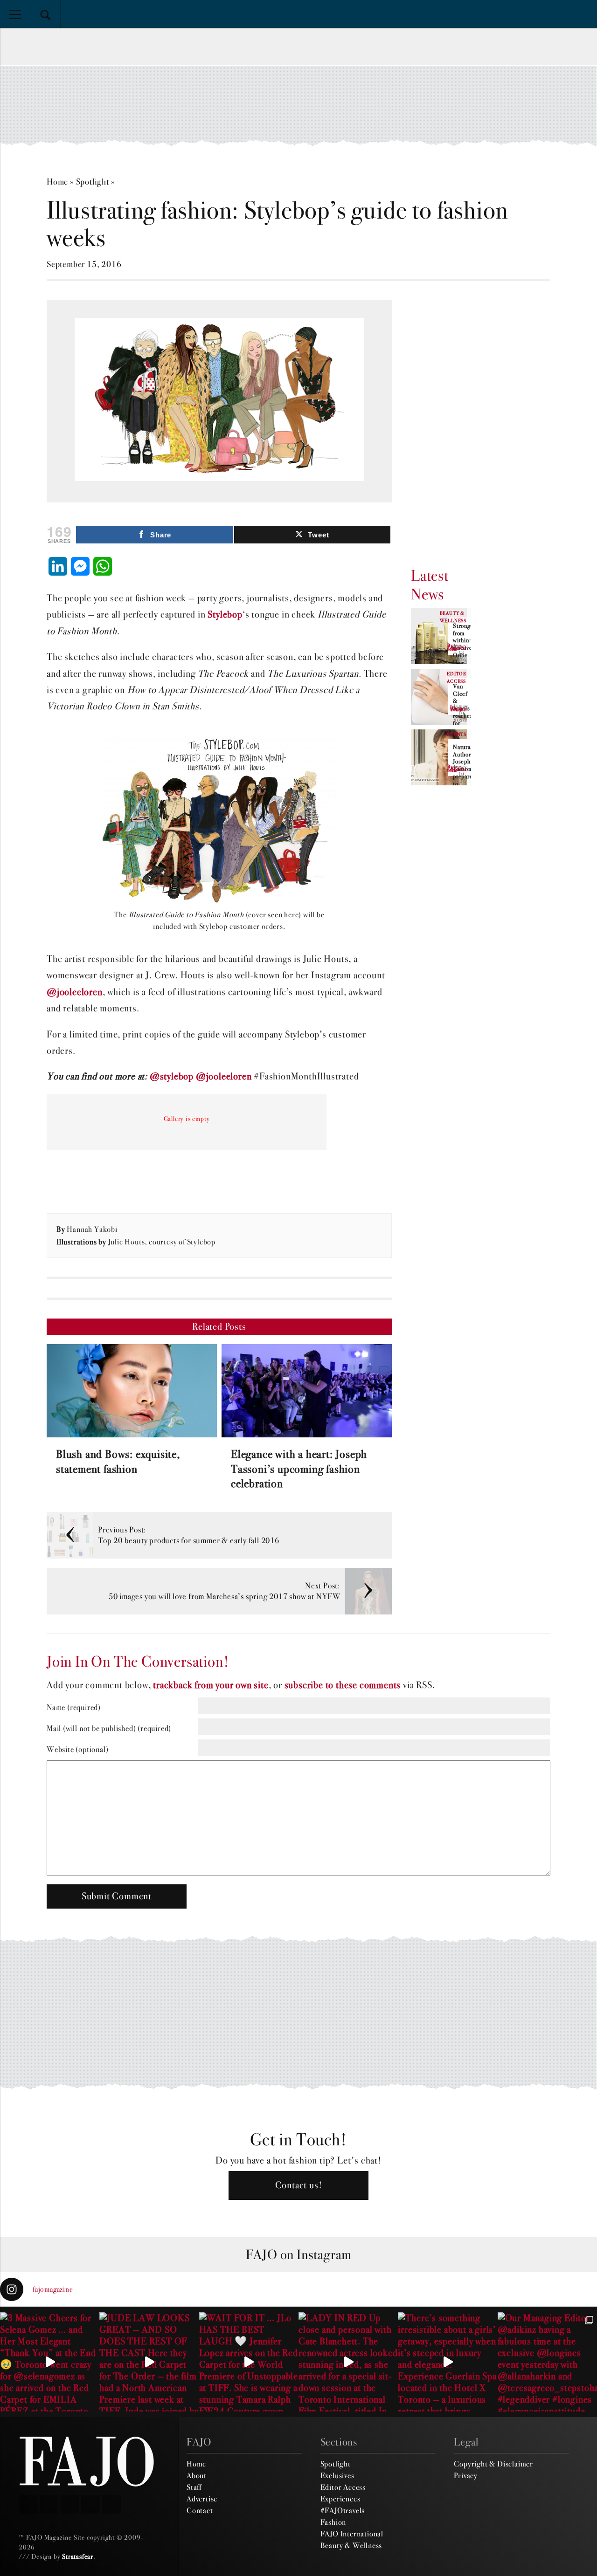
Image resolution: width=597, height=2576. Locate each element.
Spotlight (93, 182)
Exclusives (337, 2475)
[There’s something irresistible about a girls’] (448, 2362)
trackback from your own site (211, 1685)
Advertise (202, 2499)
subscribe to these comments (343, 1685)
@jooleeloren (75, 992)
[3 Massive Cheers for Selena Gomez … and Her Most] (50, 2362)
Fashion (333, 2522)
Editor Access (343, 2487)
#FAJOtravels (343, 2510)
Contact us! (299, 2185)
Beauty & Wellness (351, 2545)
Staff (194, 2487)
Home (57, 182)
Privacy (466, 2475)
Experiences (340, 2499)
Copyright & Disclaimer (493, 2464)
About (197, 2475)
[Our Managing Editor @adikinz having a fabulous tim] (547, 2362)
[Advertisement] (298, 105)
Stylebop (225, 615)
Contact (200, 2510)
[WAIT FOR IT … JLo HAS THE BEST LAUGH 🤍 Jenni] (249, 2362)
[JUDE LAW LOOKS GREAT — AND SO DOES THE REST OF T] (149, 2362)
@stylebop (172, 1076)
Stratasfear (78, 2556)
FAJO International (352, 2534)
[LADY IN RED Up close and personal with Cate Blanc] (348, 2362)
